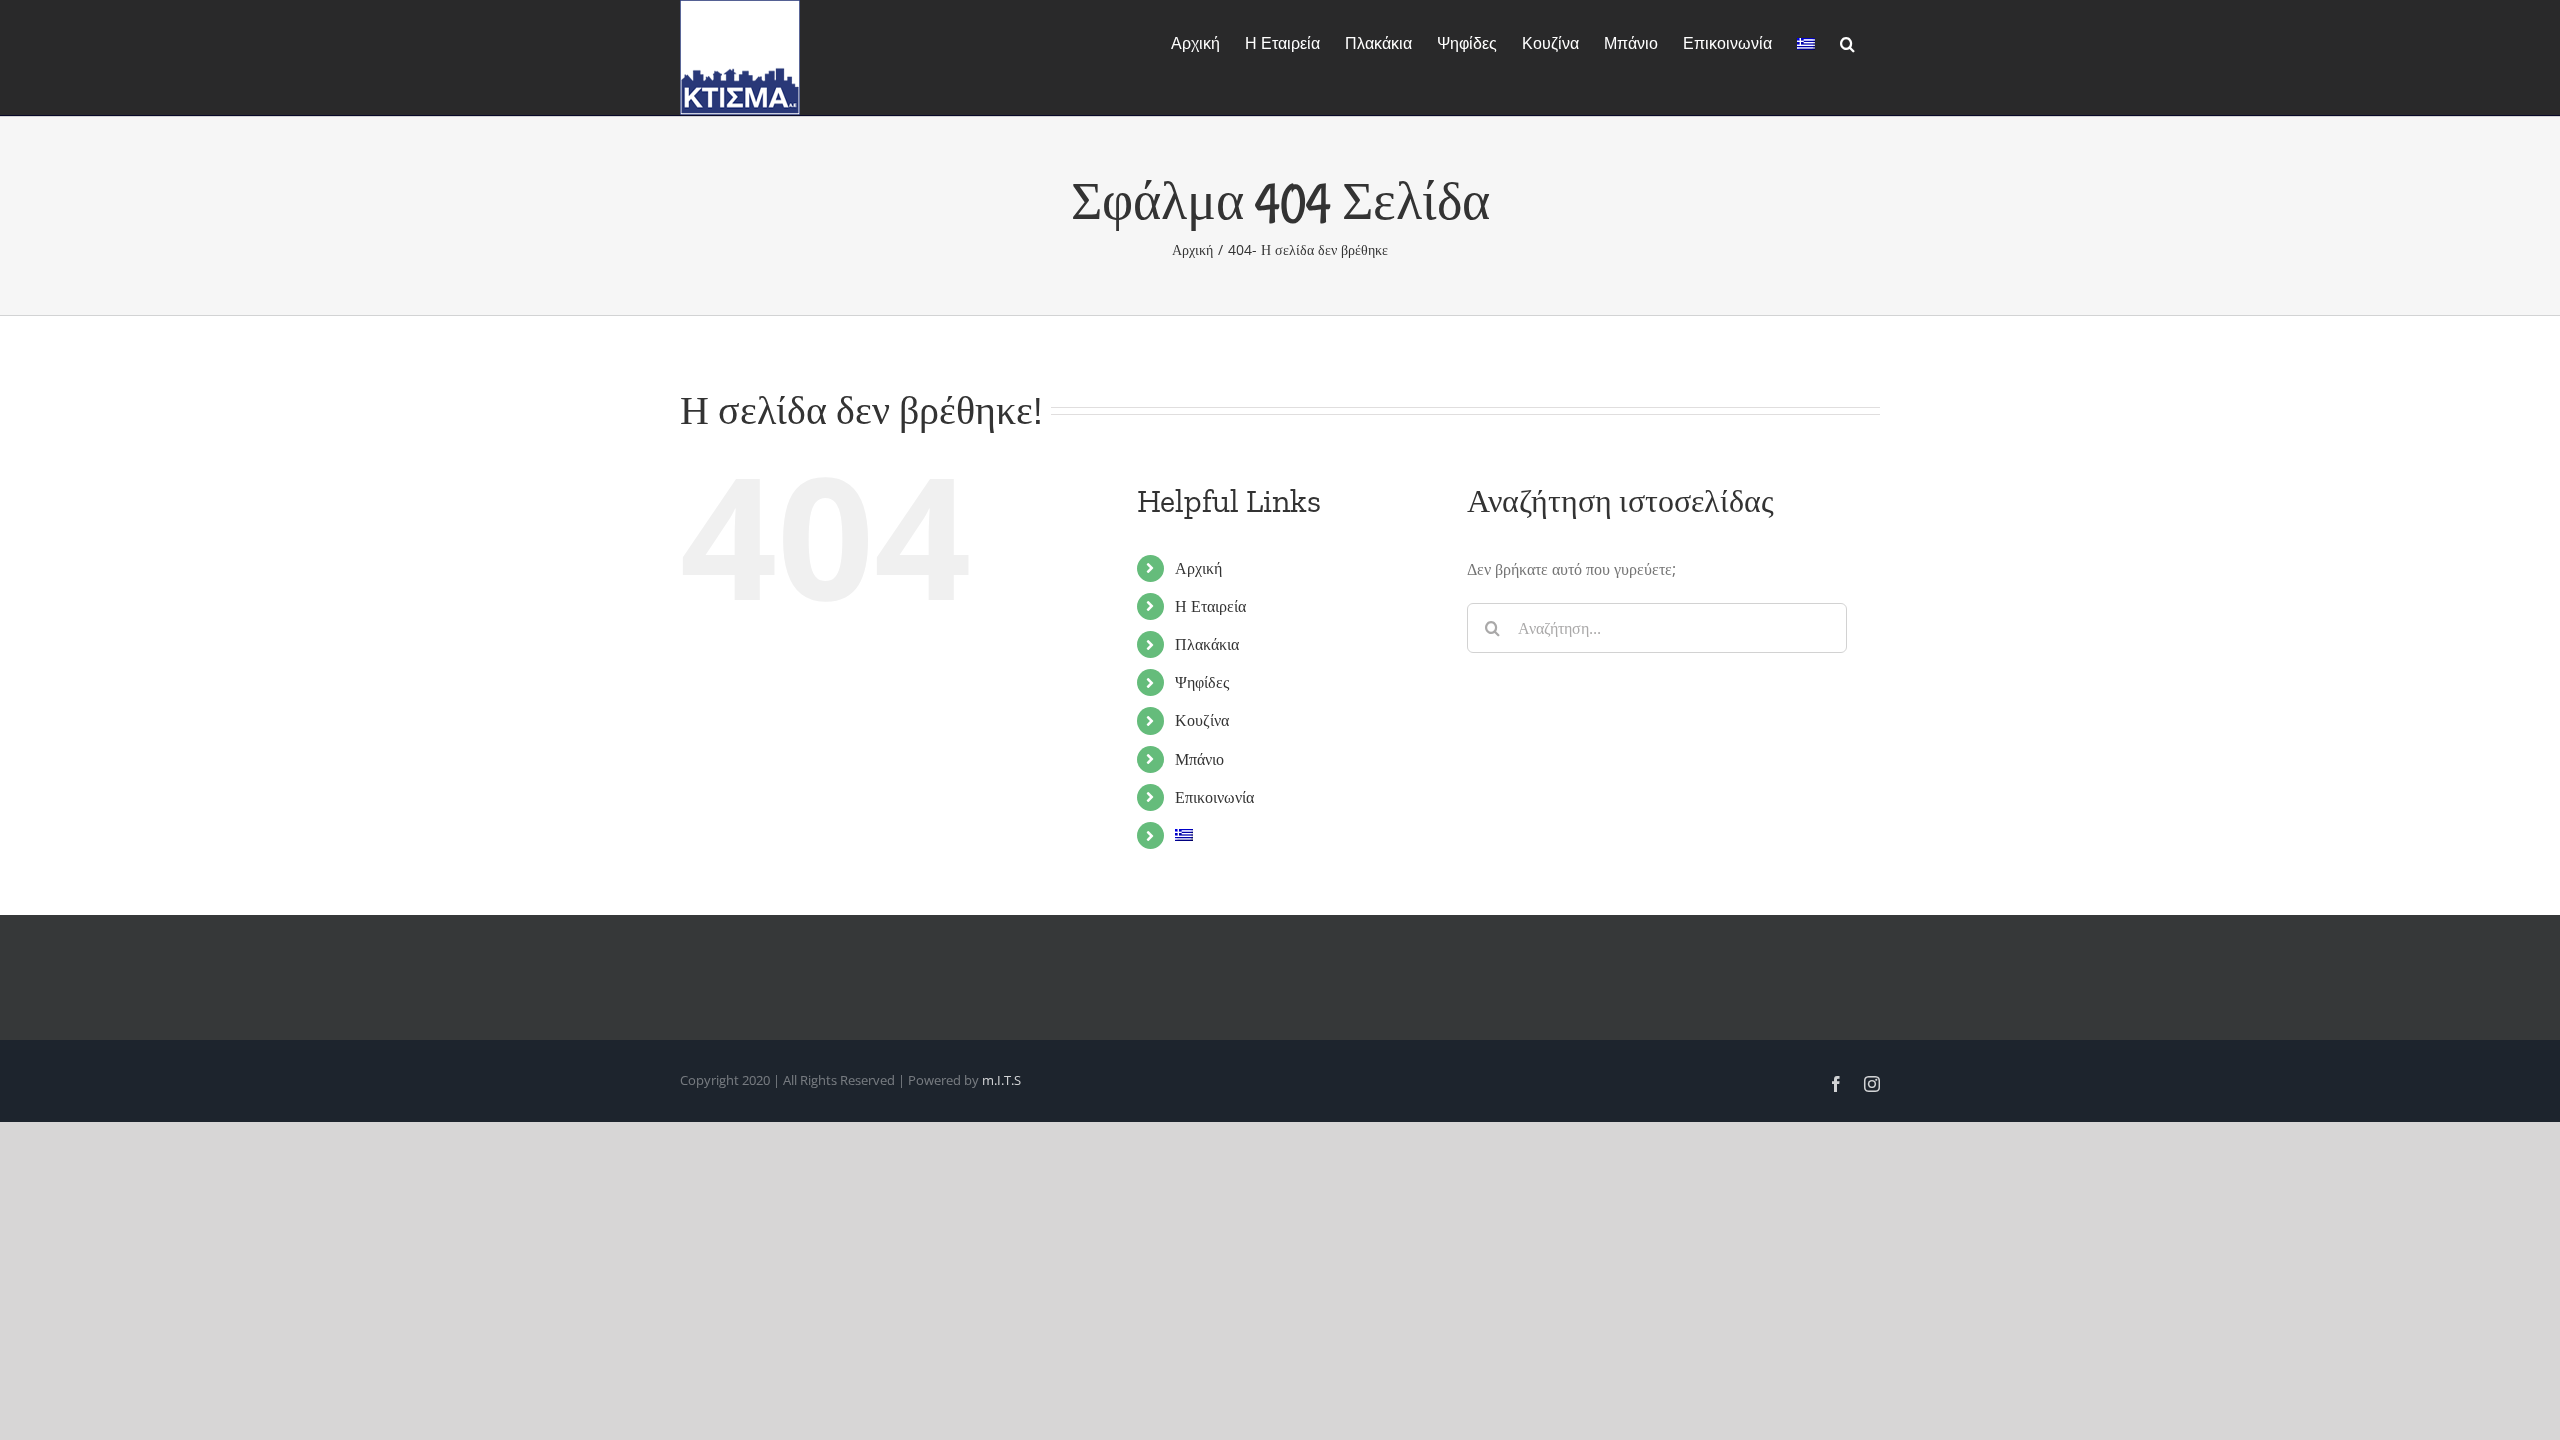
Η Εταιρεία (1210, 606)
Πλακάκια (1207, 644)
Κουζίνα (1202, 720)
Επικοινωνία (1214, 797)
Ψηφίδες (1202, 682)
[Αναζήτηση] (1847, 42)
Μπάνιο (1199, 759)
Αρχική (1198, 568)
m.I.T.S (1001, 1080)
